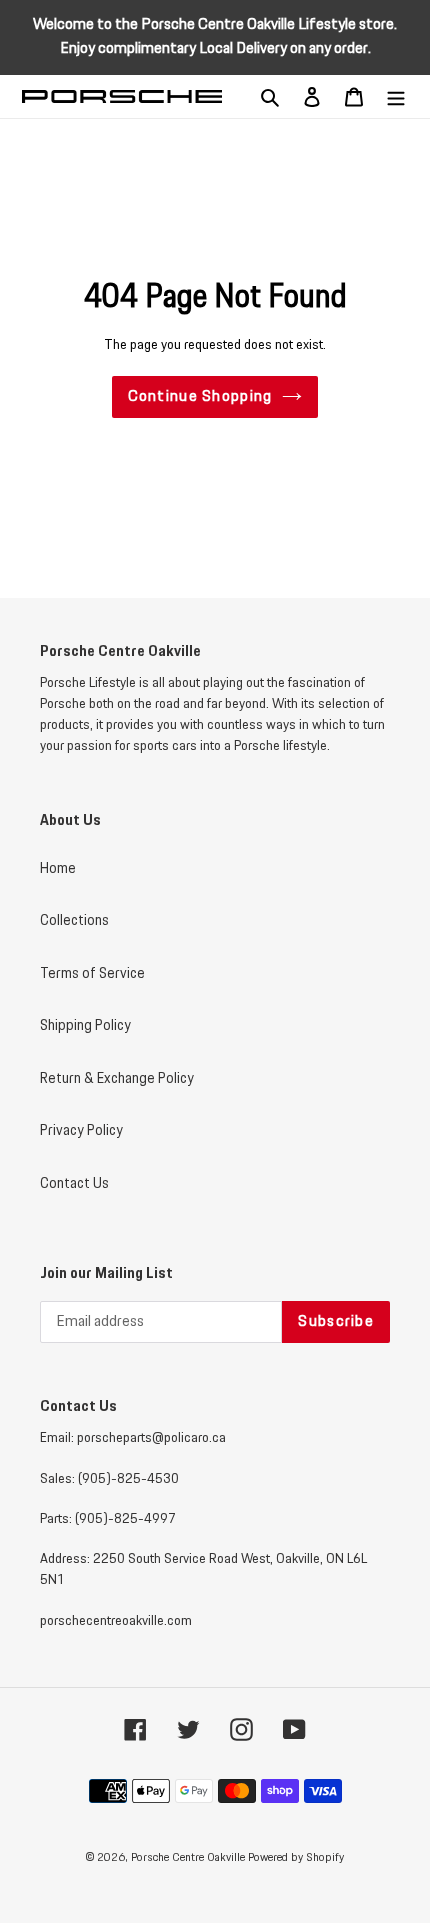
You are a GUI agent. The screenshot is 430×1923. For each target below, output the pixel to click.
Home (58, 869)
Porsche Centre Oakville (188, 1857)
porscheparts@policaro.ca (151, 1438)
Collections (74, 921)
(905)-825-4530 (128, 1479)
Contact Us (74, 1184)
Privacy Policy (81, 1131)
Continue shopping (200, 396)
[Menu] (396, 96)
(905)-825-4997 (125, 1519)
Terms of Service (92, 974)
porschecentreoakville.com (116, 1621)
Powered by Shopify (296, 1857)
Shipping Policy (85, 1026)
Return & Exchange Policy (117, 1079)
